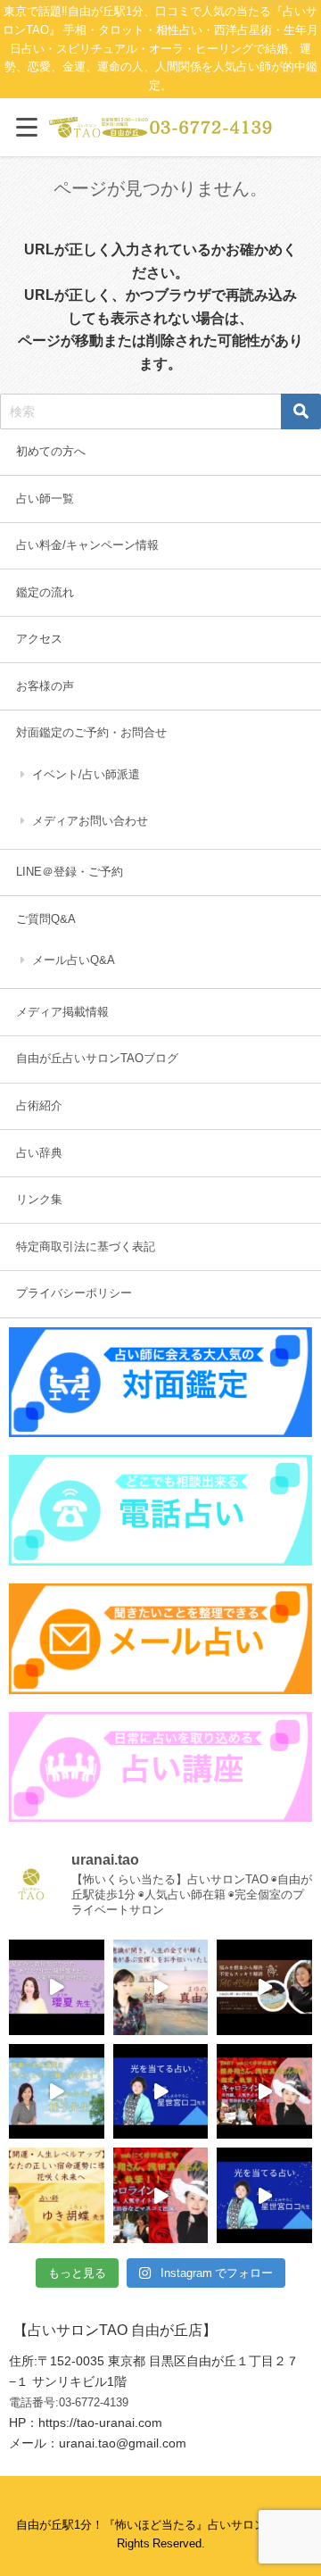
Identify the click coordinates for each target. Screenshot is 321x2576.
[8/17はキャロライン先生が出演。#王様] (264, 2092)
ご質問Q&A (46, 919)
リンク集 (39, 1199)
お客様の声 (45, 686)
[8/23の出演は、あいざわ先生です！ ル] (264, 1987)
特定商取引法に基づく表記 (86, 1246)
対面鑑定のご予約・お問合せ (91, 732)
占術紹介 (39, 1105)
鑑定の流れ (45, 592)
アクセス (39, 639)
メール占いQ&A (74, 960)
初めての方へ (51, 451)
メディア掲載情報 (62, 1012)
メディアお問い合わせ (90, 821)
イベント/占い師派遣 (86, 774)
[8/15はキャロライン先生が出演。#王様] (161, 2195)
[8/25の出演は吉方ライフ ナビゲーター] (57, 1987)
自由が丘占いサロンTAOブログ (97, 1058)
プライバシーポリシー (74, 1293)
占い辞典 (39, 1153)
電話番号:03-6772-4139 (69, 2402)
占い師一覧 (45, 499)
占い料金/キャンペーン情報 (87, 545)
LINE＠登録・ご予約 (70, 872)
